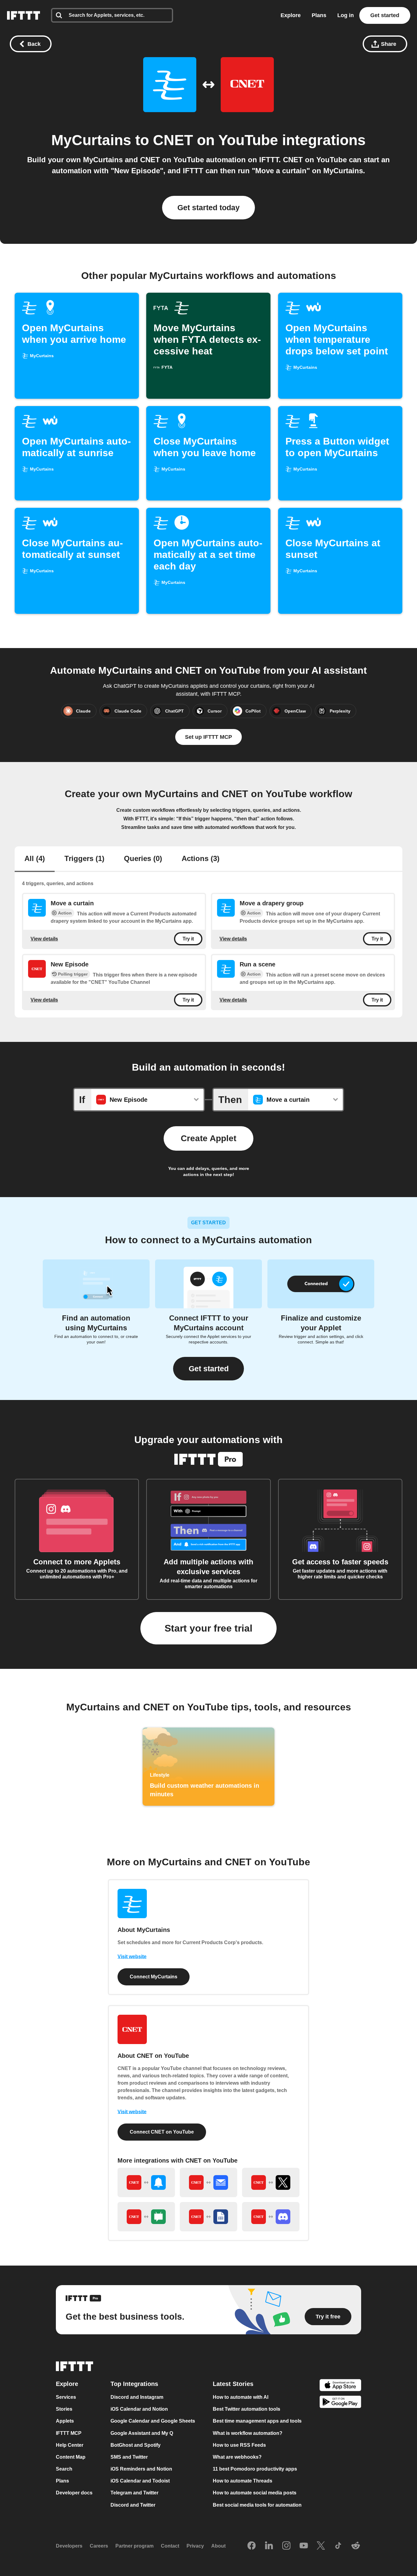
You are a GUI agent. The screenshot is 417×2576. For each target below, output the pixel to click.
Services (66, 2397)
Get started (385, 15)
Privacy (195, 2546)
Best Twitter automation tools (247, 2409)
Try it (188, 939)
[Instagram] (286, 2546)
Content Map (71, 2457)
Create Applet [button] (209, 1138)
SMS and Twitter (129, 2457)
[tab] (35, 859)
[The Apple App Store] (340, 2386)
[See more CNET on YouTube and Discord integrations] (271, 2217)
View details (44, 939)
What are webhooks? (237, 2457)
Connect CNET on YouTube (162, 2132)
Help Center (70, 2445)
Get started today (209, 207)
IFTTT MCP (69, 2433)
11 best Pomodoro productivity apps (255, 2469)
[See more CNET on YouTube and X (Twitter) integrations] (271, 2182)
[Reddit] (356, 2546)
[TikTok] (338, 2546)
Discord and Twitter (133, 2505)
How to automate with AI (241, 2397)
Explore (291, 15)
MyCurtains (91, 140)
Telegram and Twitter (134, 2493)
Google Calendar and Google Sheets (153, 2421)
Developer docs (74, 2493)
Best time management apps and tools (257, 2421)
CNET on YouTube (216, 140)
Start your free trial (209, 1628)
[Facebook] (252, 2546)
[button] (209, 1369)
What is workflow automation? (248, 2433)
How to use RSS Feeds (239, 2445)
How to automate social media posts (255, 2493)
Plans (319, 15)
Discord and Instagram (137, 2397)
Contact (170, 2546)
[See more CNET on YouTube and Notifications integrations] (146, 2182)
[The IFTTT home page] (24, 15)
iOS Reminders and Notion (141, 2469)
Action (65, 913)
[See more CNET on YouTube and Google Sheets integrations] (209, 2217)
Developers (69, 2546)
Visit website (132, 1957)
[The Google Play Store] (340, 2403)
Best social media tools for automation (257, 2505)
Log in (346, 15)
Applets (65, 2421)
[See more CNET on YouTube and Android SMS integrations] (146, 2217)
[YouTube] (304, 2546)
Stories (64, 2409)
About (218, 2546)
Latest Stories (233, 2384)
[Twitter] (321, 2546)
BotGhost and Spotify (136, 2445)
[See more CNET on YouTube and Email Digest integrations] (209, 2182)
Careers (99, 2546)
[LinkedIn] (269, 2546)
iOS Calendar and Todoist (140, 2481)
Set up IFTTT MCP (209, 737)
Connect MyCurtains (154, 1977)
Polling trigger (73, 974)
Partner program (134, 2546)
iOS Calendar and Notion (139, 2409)
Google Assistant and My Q (142, 2433)
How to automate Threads (243, 2481)
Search (64, 2469)
